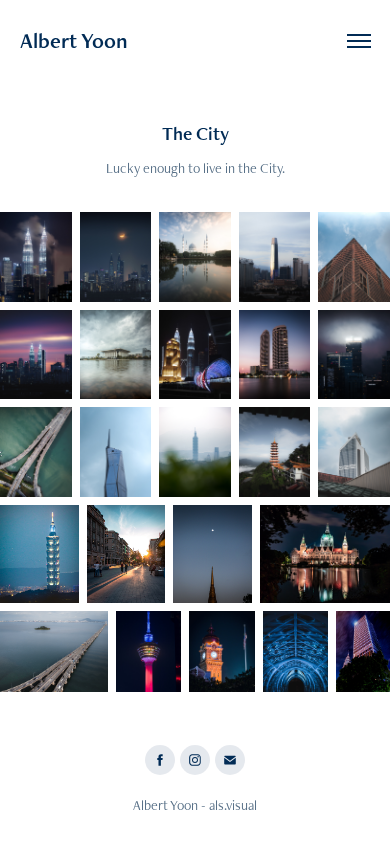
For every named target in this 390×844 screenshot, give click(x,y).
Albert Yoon (74, 40)
